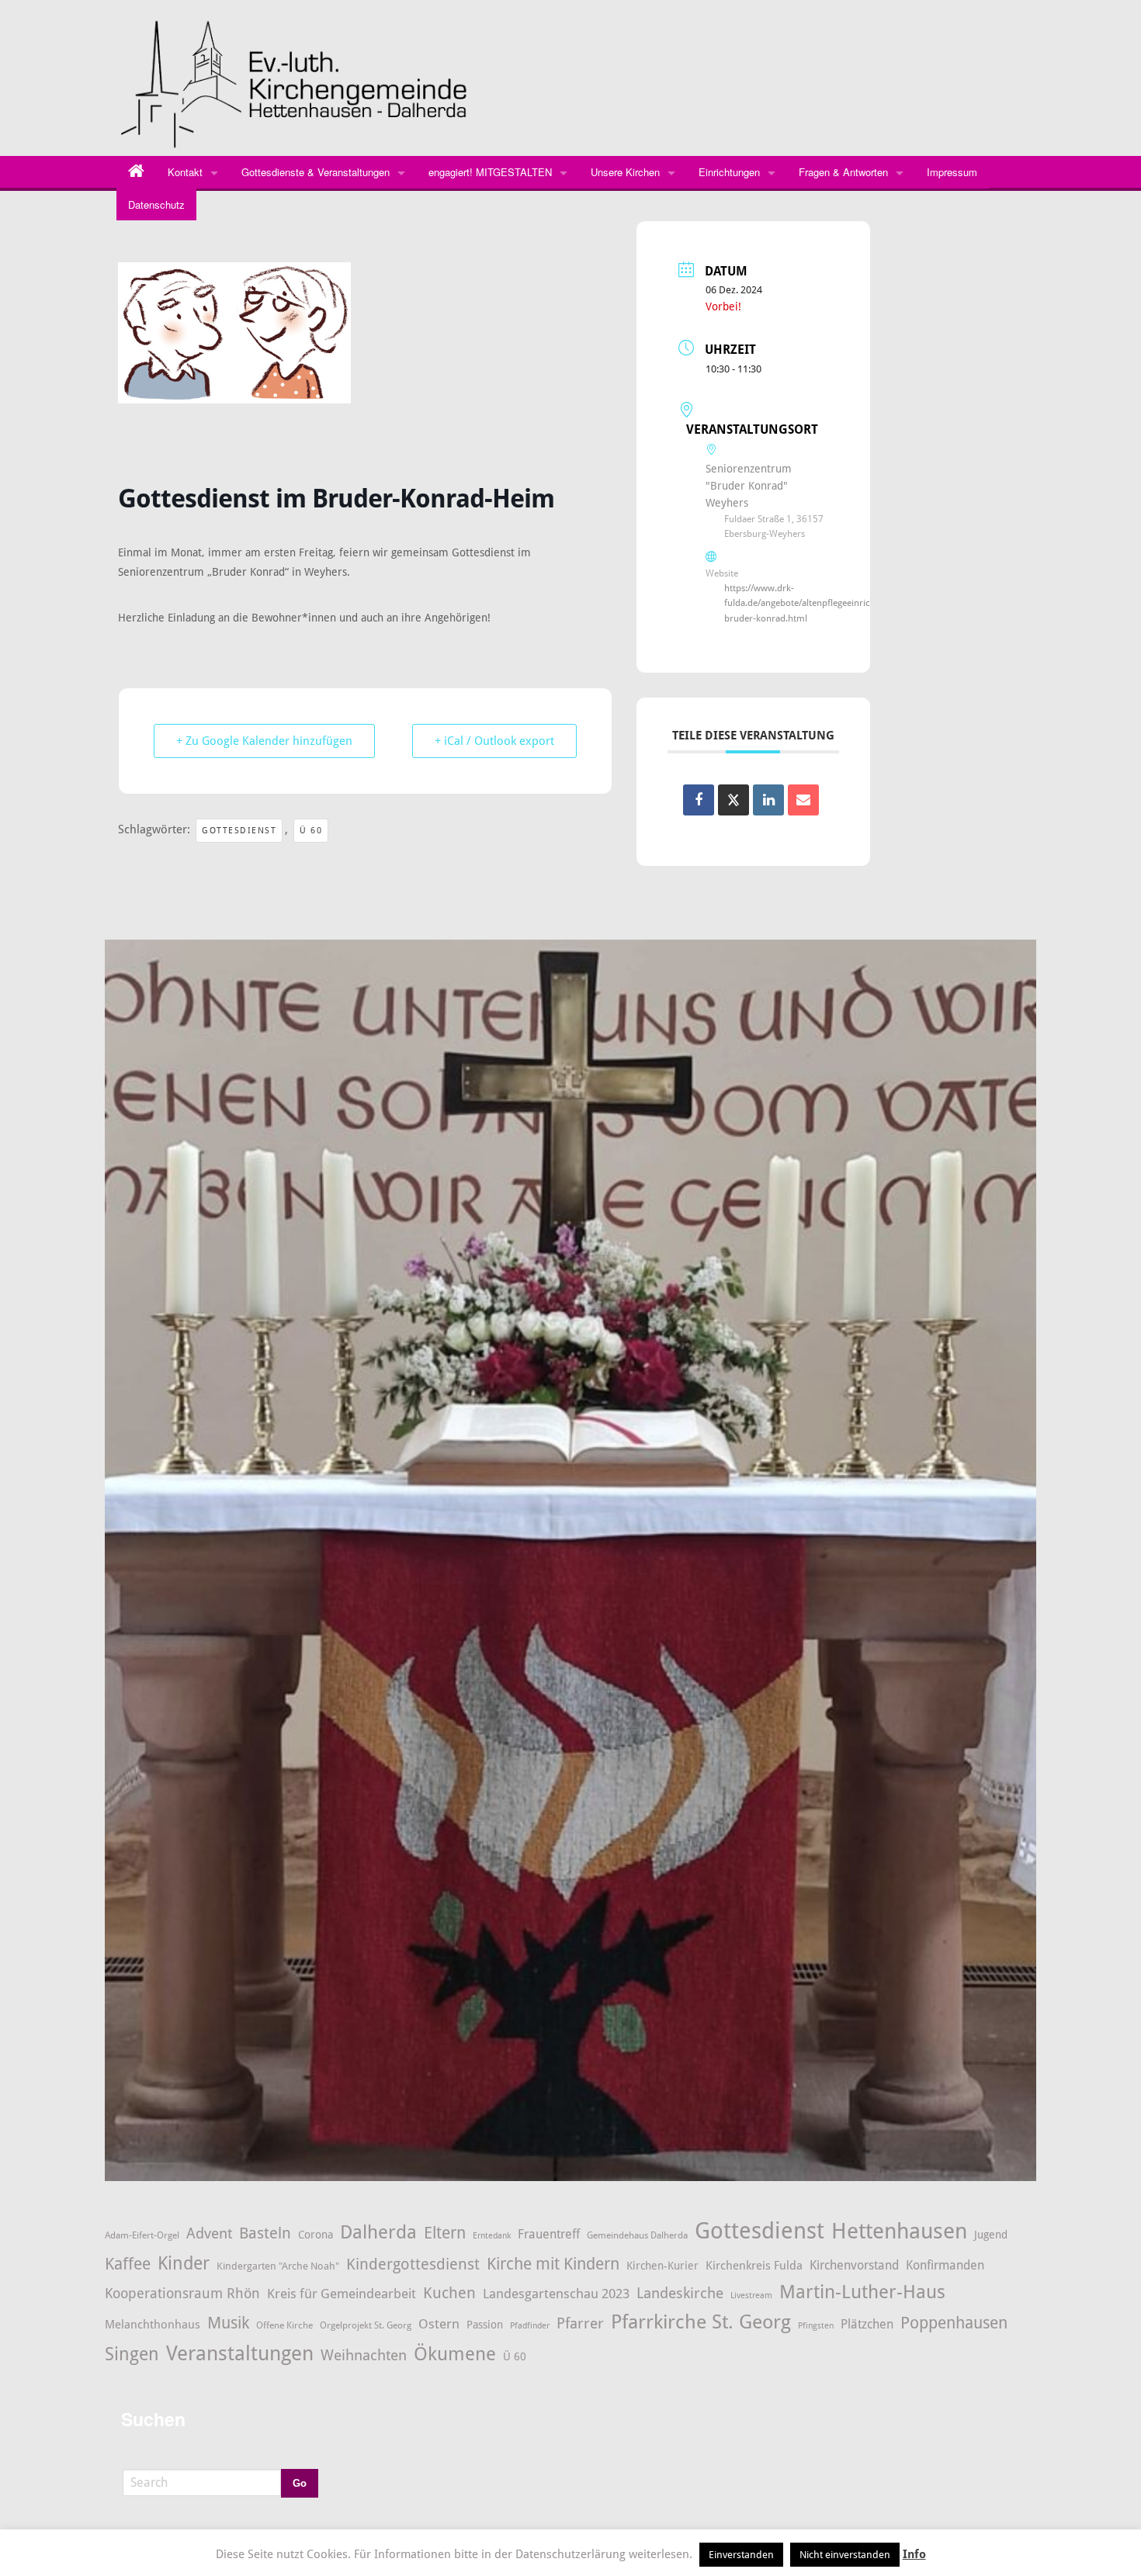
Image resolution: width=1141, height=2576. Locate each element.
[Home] (136, 172)
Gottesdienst (239, 831)
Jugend (991, 2235)
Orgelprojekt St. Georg (366, 2325)
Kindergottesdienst (413, 2264)
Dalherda (378, 2232)
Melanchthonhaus (153, 2325)
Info (914, 2554)
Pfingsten (816, 2326)
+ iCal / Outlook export (494, 741)
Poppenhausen (954, 2323)
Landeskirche (680, 2294)
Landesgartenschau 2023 (556, 2294)
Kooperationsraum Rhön (182, 2293)
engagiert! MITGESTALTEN (490, 172)
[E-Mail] (803, 800)
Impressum (952, 172)
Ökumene (455, 2354)
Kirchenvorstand (854, 2265)
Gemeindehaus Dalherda (637, 2235)
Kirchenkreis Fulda (754, 2266)
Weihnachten (364, 2356)
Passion (485, 2325)
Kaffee (128, 2264)
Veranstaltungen (240, 2353)
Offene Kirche (284, 2325)
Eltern (445, 2233)
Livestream (751, 2296)
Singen (132, 2354)
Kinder (184, 2263)
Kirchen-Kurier (662, 2266)
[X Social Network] (733, 800)
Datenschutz (156, 204)
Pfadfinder (530, 2326)
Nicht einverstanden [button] (845, 2555)
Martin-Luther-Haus (862, 2292)
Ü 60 (311, 831)
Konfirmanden (945, 2265)
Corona (316, 2235)
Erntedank (492, 2236)
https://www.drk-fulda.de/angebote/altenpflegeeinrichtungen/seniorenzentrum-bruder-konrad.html (853, 603)
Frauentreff (549, 2234)
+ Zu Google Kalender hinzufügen (264, 741)
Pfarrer (580, 2323)
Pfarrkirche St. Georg (701, 2322)
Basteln (265, 2233)
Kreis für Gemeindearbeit (342, 2294)
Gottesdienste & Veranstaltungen (316, 172)
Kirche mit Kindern (553, 2264)
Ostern (439, 2324)
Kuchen (449, 2293)
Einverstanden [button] (741, 2555)
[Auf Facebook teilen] (699, 800)
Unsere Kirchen (625, 172)
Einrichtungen (729, 172)
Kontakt (185, 172)
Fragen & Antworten (843, 172)
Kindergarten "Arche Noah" (278, 2266)
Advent (209, 2233)
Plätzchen (867, 2325)
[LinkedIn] (768, 800)
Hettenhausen (899, 2231)
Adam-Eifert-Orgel (142, 2235)
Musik (228, 2323)
